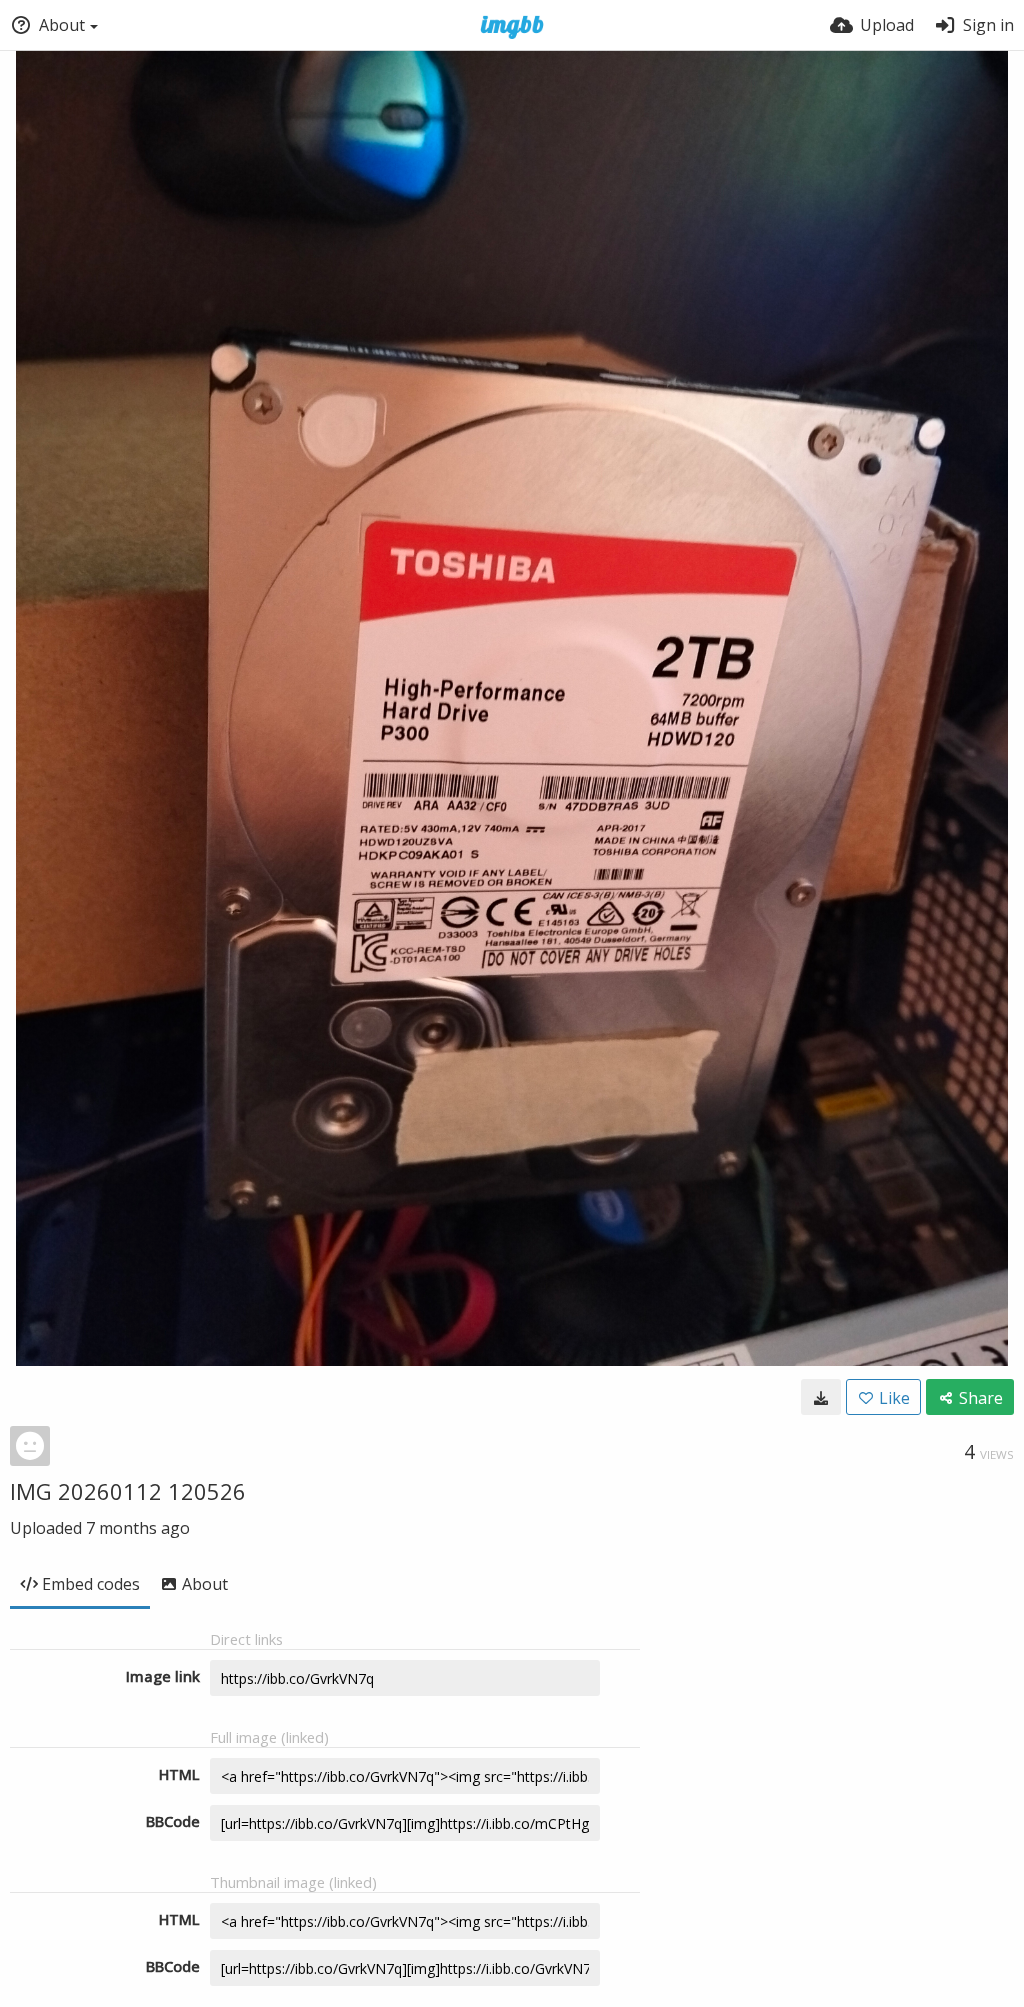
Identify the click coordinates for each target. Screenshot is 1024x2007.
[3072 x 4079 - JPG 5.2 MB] (821, 1397)
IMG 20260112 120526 (128, 1491)
